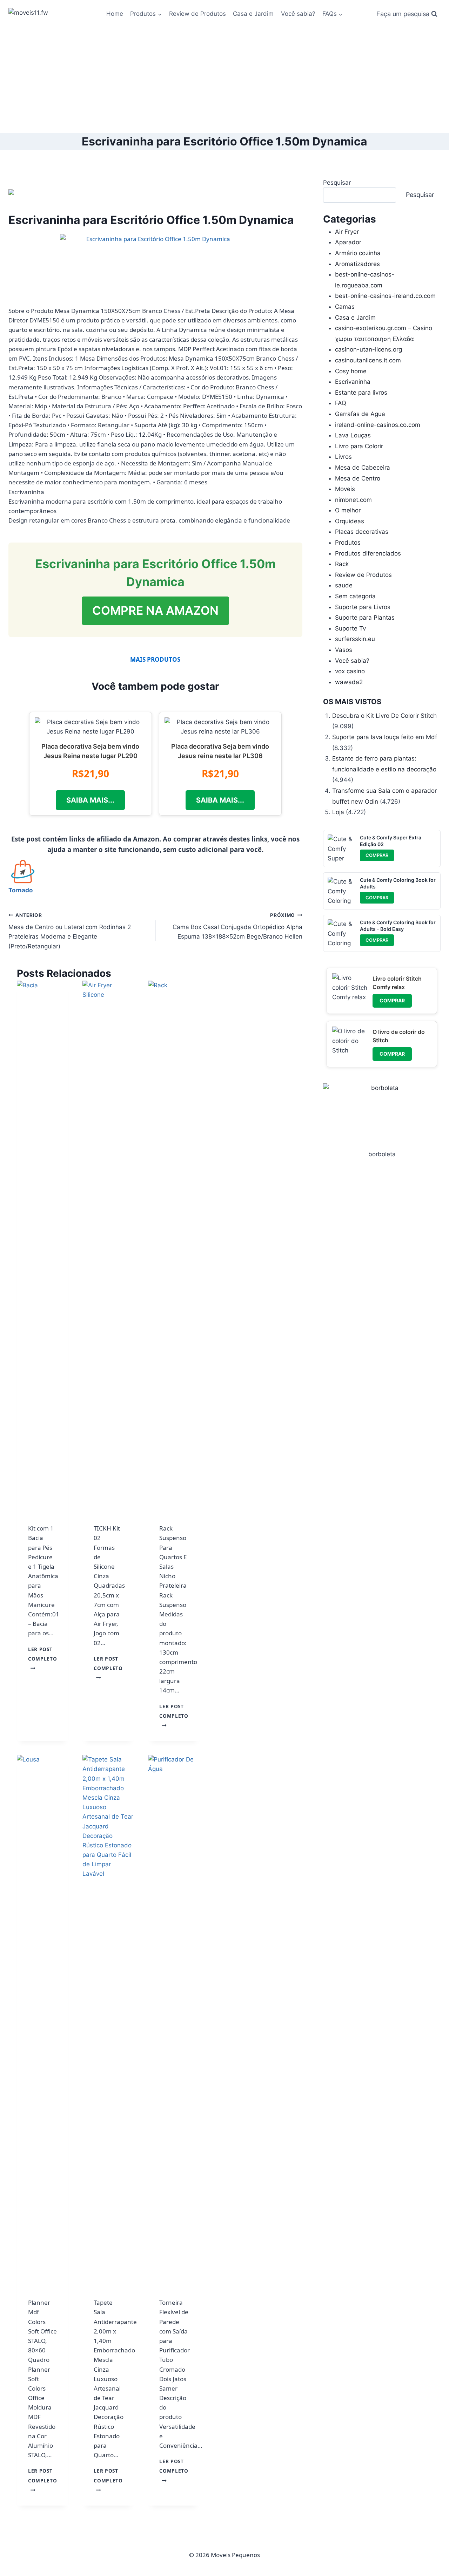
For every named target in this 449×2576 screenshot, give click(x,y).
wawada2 (349, 682)
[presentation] (43, 1243)
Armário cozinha (358, 253)
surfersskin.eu (355, 639)
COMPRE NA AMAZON (155, 610)
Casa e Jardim (253, 14)
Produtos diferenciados (368, 553)
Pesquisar (337, 183)
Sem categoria (355, 596)
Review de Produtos (197, 14)
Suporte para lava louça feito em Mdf (385, 737)
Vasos (344, 650)
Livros (343, 457)
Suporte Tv (350, 628)
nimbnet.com (353, 500)
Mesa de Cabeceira (363, 468)
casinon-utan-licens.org (368, 349)
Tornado (21, 890)
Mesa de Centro (358, 478)
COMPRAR (377, 855)
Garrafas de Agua (360, 414)
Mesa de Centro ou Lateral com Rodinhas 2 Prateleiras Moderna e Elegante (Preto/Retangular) (70, 931)
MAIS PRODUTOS (155, 659)
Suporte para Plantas (365, 618)
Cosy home (351, 371)
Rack (342, 564)
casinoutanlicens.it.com (368, 360)
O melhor (348, 510)
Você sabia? (298, 14)
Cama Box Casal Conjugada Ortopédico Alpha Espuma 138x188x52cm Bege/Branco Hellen (237, 926)
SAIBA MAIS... (90, 800)
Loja (338, 812)
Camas (345, 307)
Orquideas (350, 521)
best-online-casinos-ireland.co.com (385, 296)
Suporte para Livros (363, 607)
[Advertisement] (224, 81)
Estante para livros (361, 393)
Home (115, 14)
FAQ (341, 403)
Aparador (348, 242)
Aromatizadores (357, 264)
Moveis (345, 489)
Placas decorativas (362, 532)
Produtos (348, 543)
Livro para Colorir (359, 446)
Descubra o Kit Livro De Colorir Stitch (384, 716)
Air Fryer (347, 232)
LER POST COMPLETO (42, 1659)
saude (344, 585)
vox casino (350, 671)
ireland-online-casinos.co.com (378, 425)
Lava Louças (353, 435)
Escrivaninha (353, 382)
